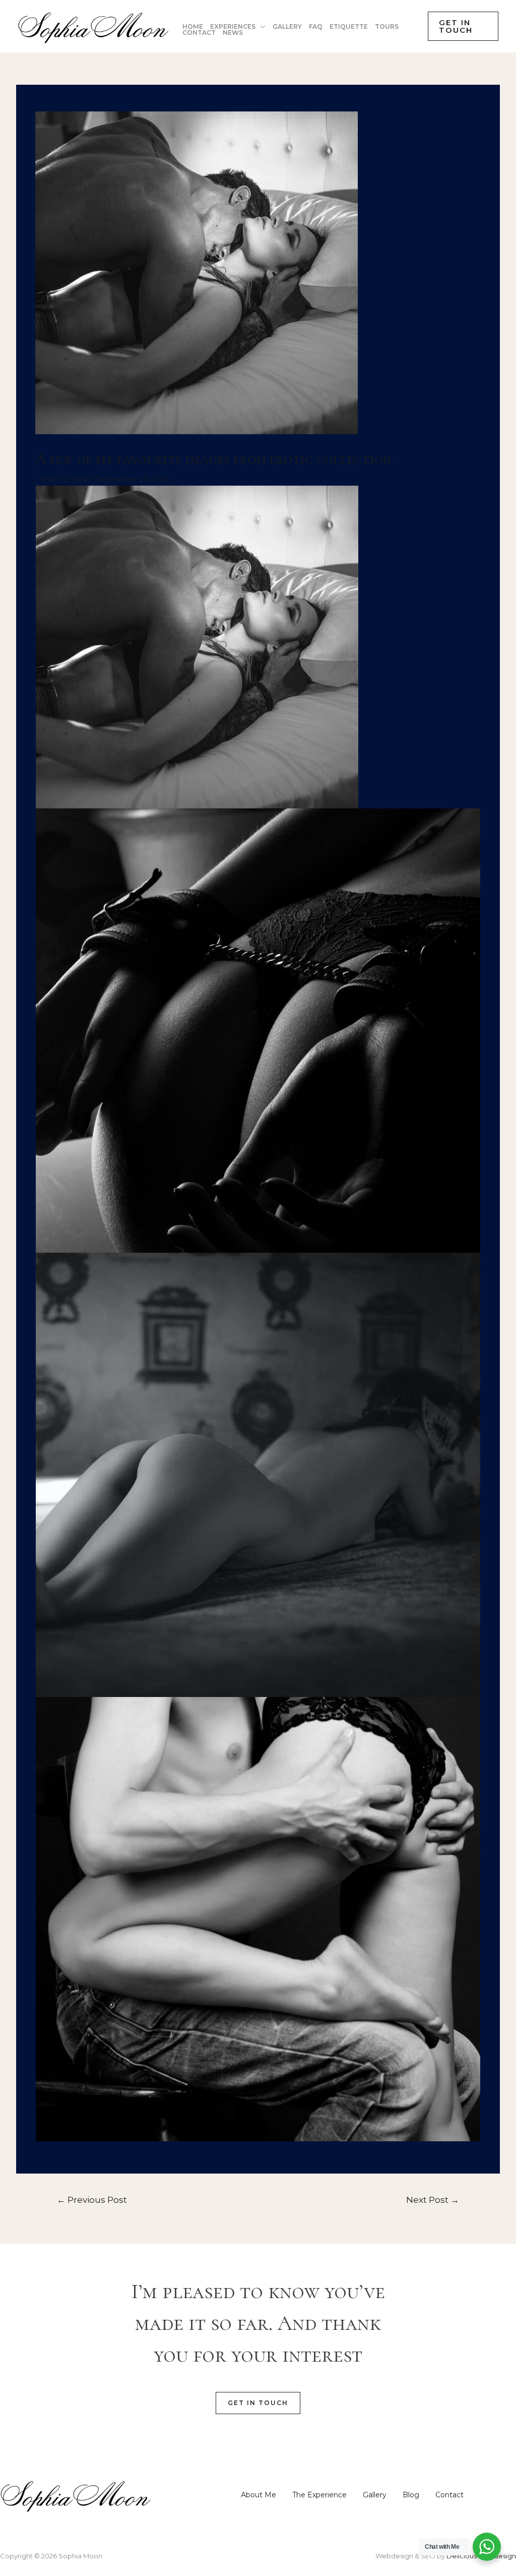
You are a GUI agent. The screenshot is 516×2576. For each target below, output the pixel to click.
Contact (449, 2495)
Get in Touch (258, 2403)
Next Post (433, 2200)
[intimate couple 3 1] (197, 646)
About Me (259, 2495)
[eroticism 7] (258, 1919)
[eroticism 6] (258, 1474)
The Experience (319, 2495)
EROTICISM (63, 479)
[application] (261, 27)
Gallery (375, 2495)
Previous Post (92, 2200)
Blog (411, 2495)
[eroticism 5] (258, 1030)
